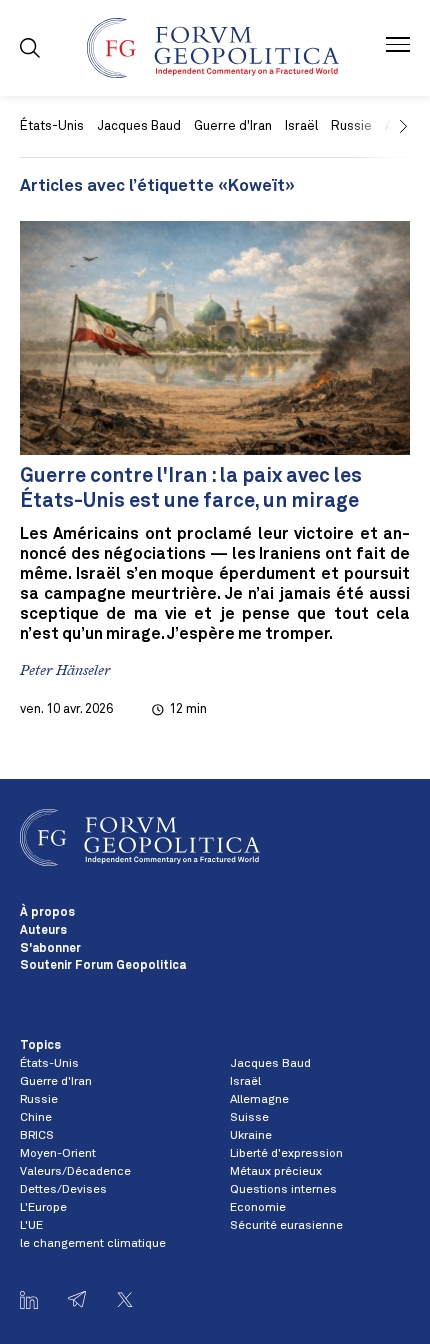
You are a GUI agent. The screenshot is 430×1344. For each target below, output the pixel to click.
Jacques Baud (139, 126)
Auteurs (43, 931)
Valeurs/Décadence (75, 1172)
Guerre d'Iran (233, 126)
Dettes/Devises (63, 1190)
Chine (36, 1118)
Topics (40, 1046)
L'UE (31, 1226)
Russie (39, 1100)
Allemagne (259, 1100)
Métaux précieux (276, 1172)
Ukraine (251, 1136)
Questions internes (283, 1190)
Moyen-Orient (58, 1154)
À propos (47, 913)
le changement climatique (93, 1244)
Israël (301, 126)
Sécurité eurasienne (286, 1226)
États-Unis (52, 126)
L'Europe (43, 1208)
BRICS (37, 1136)
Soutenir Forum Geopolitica (103, 966)
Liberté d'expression (286, 1154)
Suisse (249, 1118)
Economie (258, 1208)
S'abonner (50, 949)
